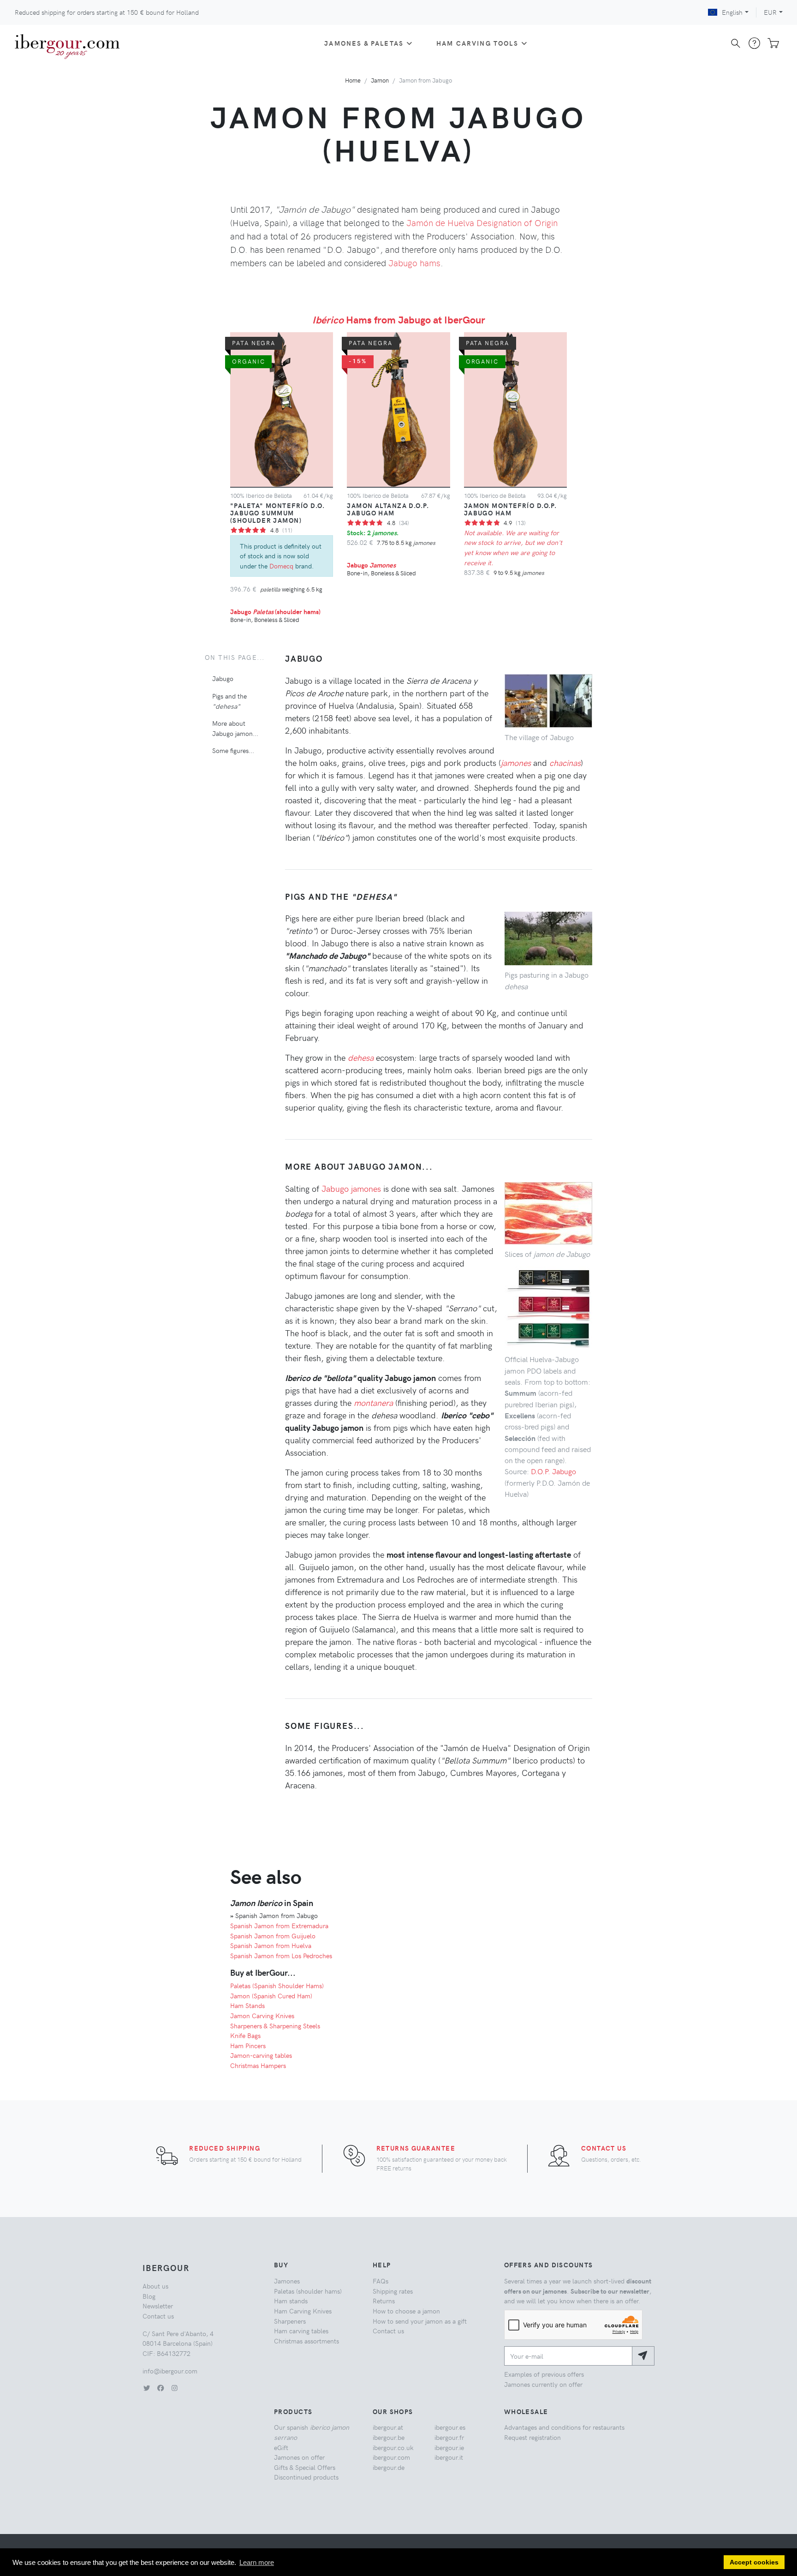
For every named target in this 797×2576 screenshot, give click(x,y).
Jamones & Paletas (364, 43)
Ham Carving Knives (303, 2311)
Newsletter (158, 2306)
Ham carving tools (477, 43)
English (732, 12)
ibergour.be (389, 2437)
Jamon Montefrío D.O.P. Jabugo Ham (511, 509)
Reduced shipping (225, 2148)
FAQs (381, 2281)
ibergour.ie (449, 2447)
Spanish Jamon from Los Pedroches (281, 1955)
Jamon (380, 80)
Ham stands (291, 2301)
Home (353, 80)
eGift (281, 2447)
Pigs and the (229, 700)
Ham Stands (247, 2005)
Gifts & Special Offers (305, 2467)
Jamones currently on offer (543, 2384)
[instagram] (174, 2388)
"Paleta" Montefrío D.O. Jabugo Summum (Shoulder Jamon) (277, 513)
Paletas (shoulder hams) (308, 2291)
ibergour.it (449, 2457)
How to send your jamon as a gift (420, 2321)
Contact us (604, 2148)
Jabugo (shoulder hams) (275, 611)
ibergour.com (391, 2457)
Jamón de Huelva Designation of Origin (482, 222)
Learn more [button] (257, 2562)
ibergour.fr (449, 2437)
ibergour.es (450, 2427)
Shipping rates (393, 2291)
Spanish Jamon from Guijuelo (273, 1936)
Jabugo (371, 565)
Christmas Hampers (258, 2065)
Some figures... (233, 750)
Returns (384, 2301)
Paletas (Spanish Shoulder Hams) (277, 1985)
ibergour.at (388, 2427)
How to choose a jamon (406, 2311)
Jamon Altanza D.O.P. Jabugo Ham (388, 509)
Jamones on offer (299, 2457)
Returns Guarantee (416, 2148)
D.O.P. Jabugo (553, 1471)
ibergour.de (389, 2467)
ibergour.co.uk (393, 2447)
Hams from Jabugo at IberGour (399, 319)
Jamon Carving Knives (262, 2015)
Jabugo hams (414, 263)
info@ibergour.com (170, 2371)
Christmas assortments (306, 2341)
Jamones (287, 2281)
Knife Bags (245, 2035)
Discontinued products (306, 2477)
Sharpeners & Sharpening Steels (275, 2026)
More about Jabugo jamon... (235, 728)
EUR (770, 12)
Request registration (532, 2437)
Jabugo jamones (351, 1188)
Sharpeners (290, 2321)
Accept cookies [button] (754, 2562)
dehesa (361, 1057)
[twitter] (147, 2388)
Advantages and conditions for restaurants (564, 2427)
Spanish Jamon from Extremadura (279, 1925)
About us (155, 2286)
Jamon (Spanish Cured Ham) (271, 1996)
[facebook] (161, 2388)
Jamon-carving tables (261, 2055)
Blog (149, 2296)
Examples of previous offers (544, 2374)
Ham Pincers (248, 2045)
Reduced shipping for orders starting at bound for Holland (107, 12)
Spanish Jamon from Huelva (271, 1945)
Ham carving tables (301, 2331)
